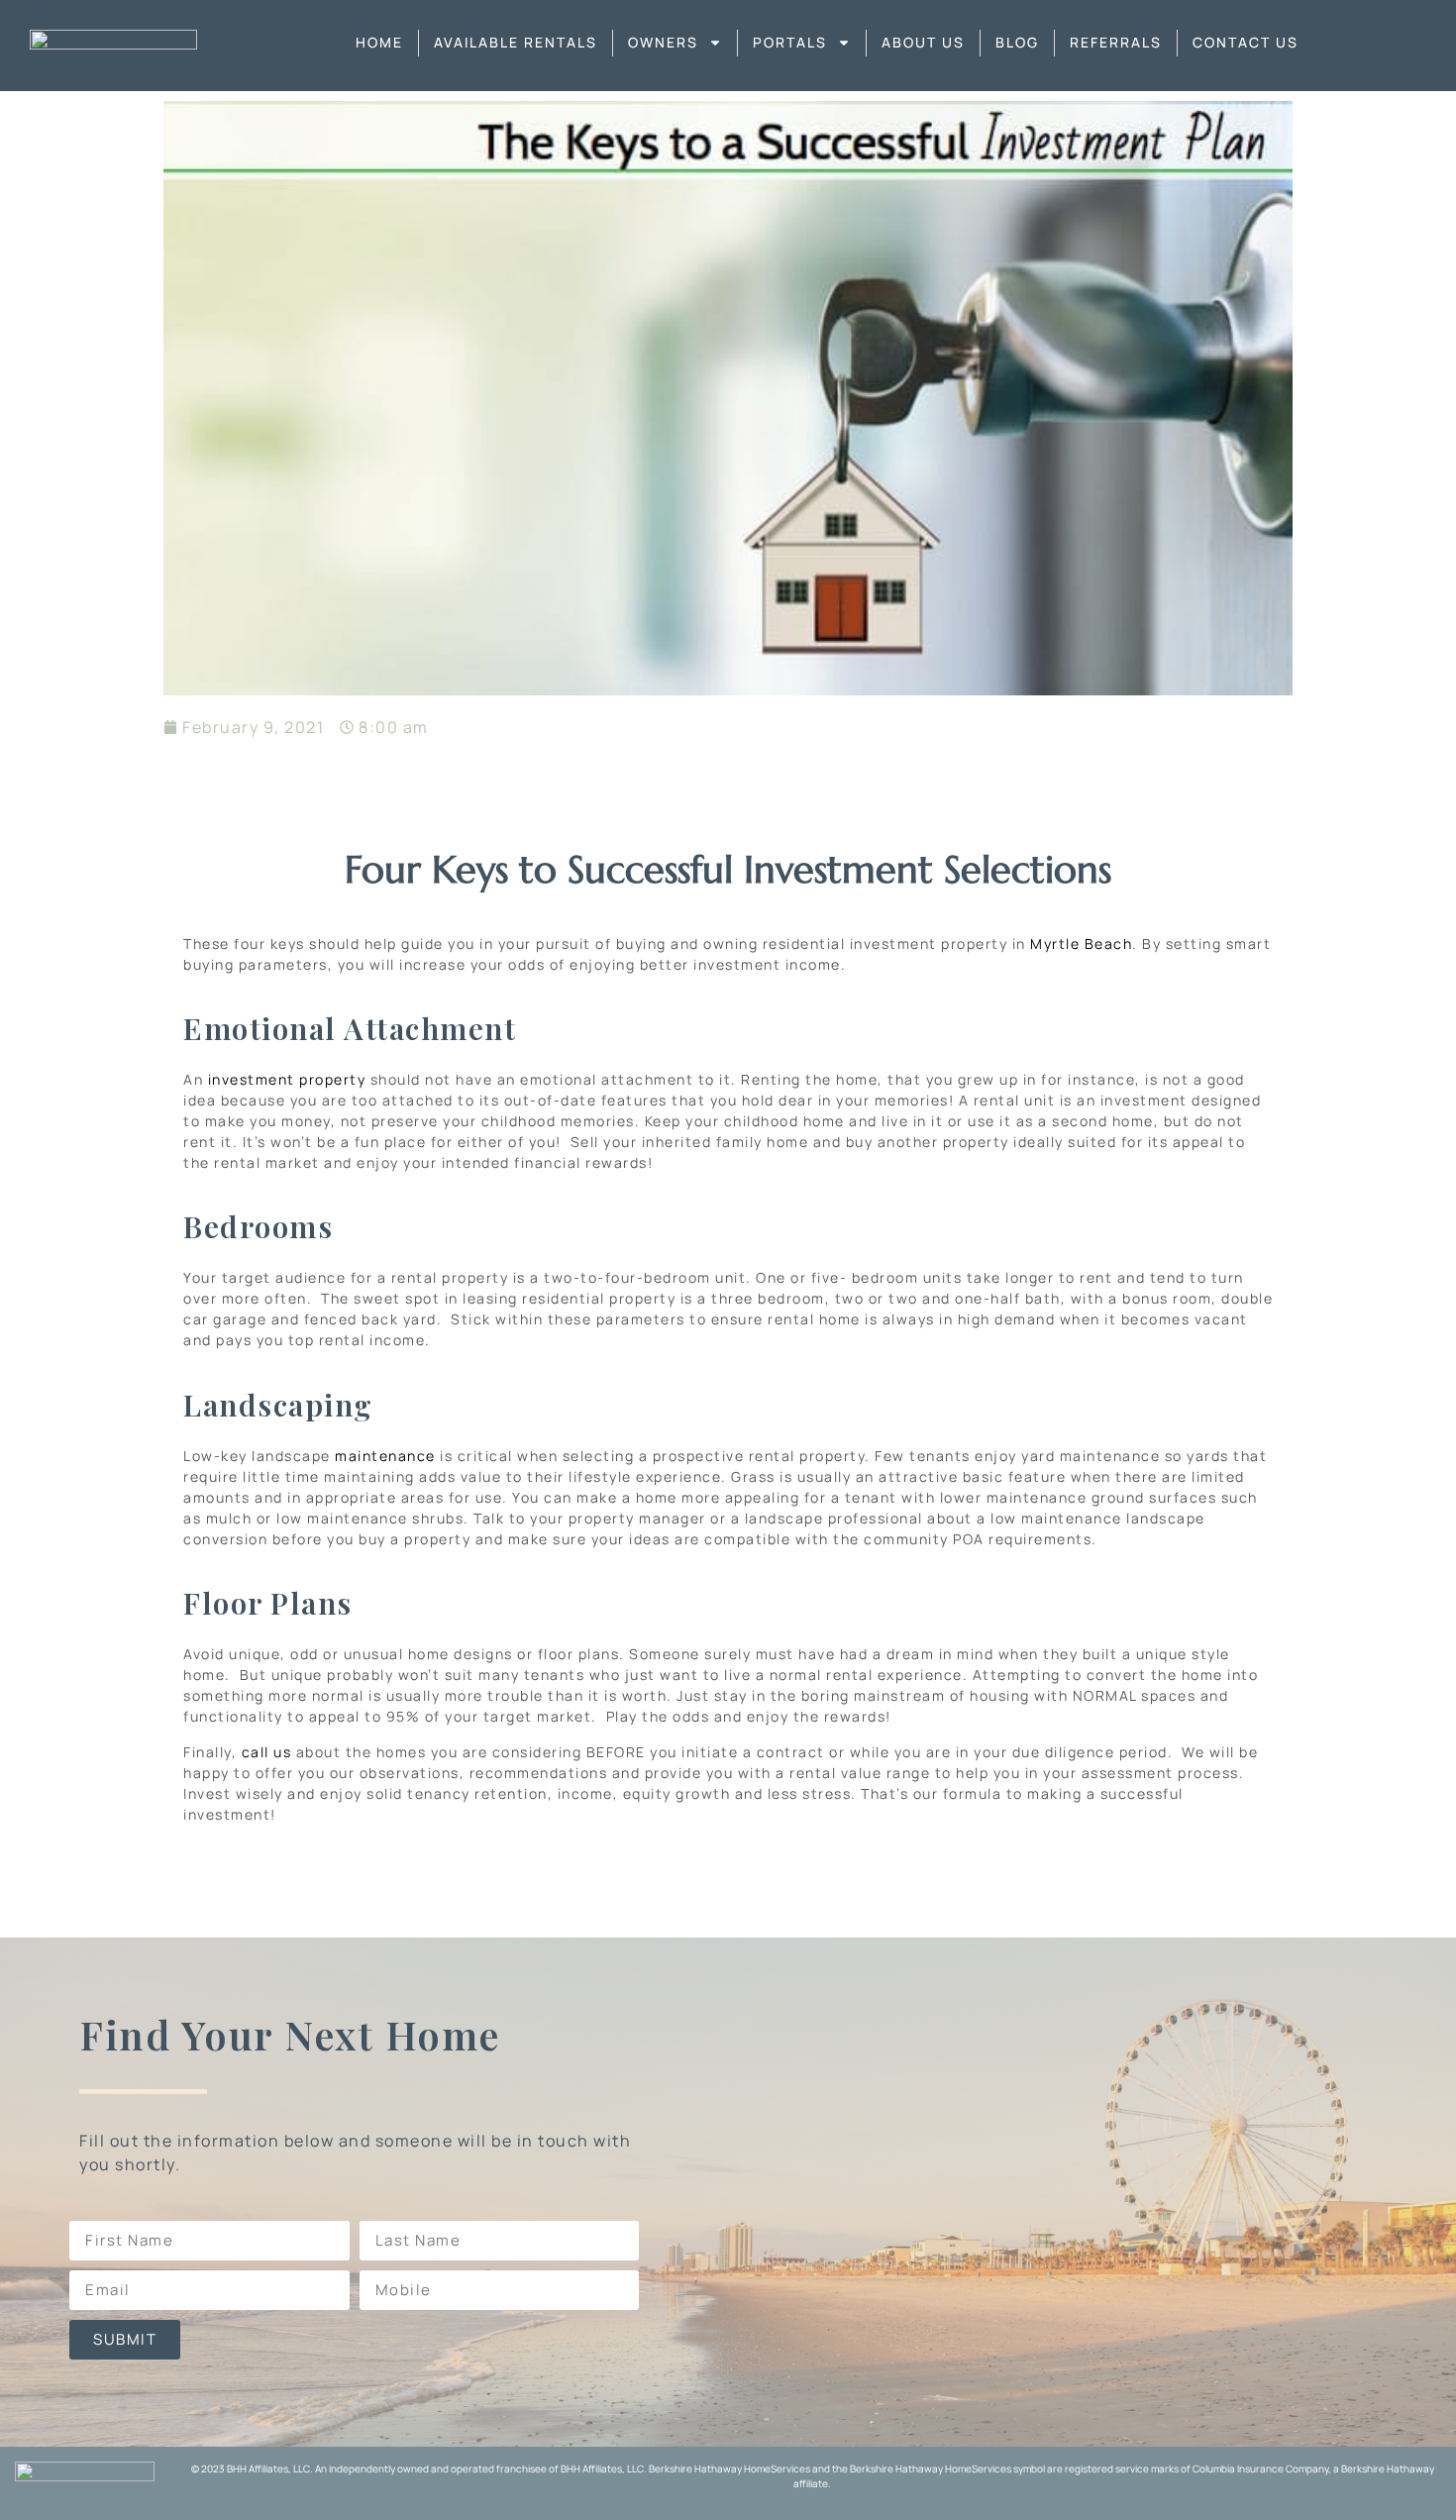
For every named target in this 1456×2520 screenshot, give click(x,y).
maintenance (385, 1456)
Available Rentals (516, 42)
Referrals (1116, 42)
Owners (663, 42)
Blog (1017, 42)
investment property (287, 1079)
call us (267, 1752)
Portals (790, 42)
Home (379, 42)
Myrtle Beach (1081, 944)
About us (923, 42)
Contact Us (1246, 42)
